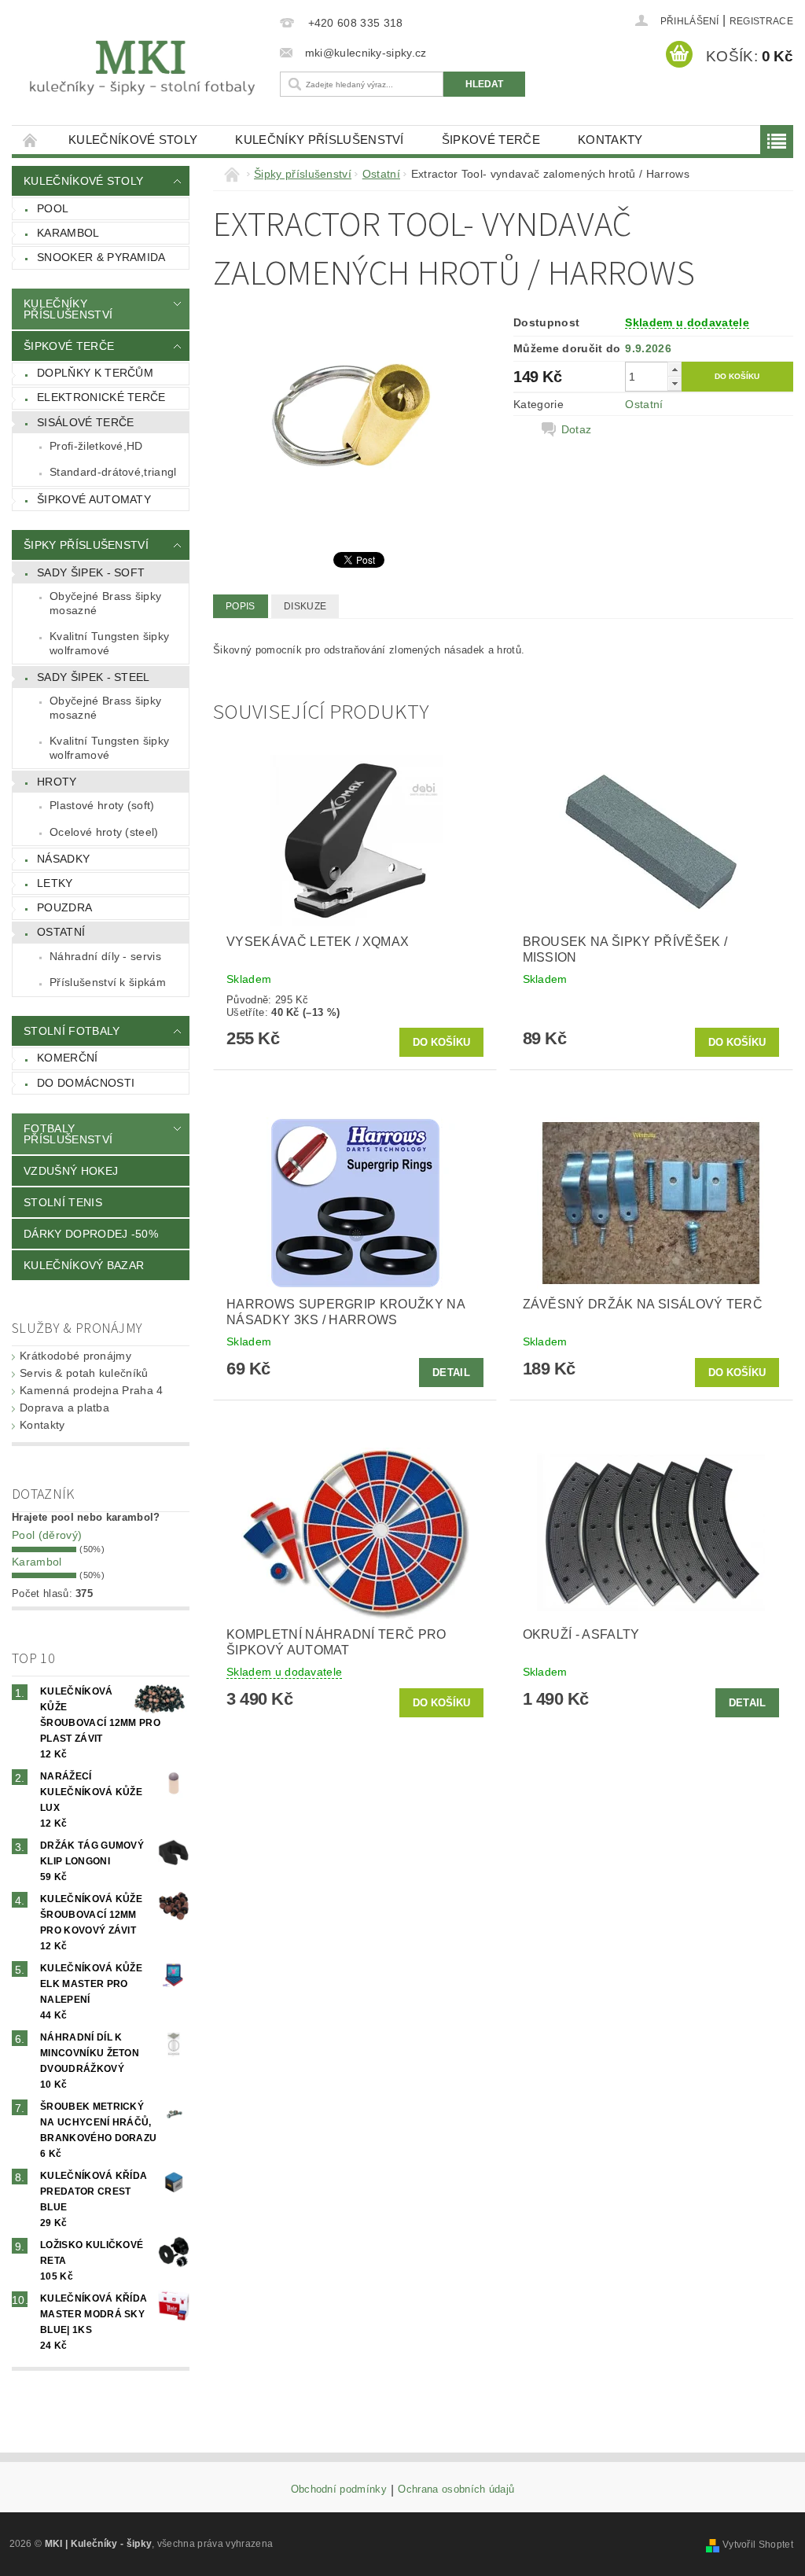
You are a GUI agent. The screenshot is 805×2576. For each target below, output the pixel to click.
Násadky (63, 859)
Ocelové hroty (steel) (104, 832)
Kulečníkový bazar (84, 1265)
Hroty (57, 782)
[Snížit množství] (675, 383)
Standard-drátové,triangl (113, 472)
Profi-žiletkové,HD (96, 446)
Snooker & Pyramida (101, 257)
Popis (241, 606)
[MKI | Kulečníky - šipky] (142, 68)
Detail (451, 1373)
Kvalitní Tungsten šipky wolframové (109, 643)
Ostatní (61, 932)
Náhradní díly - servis (105, 956)
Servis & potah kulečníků (84, 1373)
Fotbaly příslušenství (68, 1134)
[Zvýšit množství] (675, 369)
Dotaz (577, 429)
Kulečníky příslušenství (319, 140)
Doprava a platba (64, 1408)
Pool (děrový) (47, 1535)
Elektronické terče (101, 397)
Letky (55, 883)
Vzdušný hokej (71, 1171)
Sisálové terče (85, 422)
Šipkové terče (491, 140)
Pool (53, 208)
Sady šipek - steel (94, 677)
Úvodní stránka (31, 140)
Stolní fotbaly (72, 1031)
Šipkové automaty (94, 499)
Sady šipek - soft (91, 572)
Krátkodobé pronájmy (75, 1356)
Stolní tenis (63, 1202)
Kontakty (610, 140)
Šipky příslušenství (86, 545)
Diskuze (305, 606)
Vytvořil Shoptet (758, 2545)
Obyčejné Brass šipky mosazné (105, 603)
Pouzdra (64, 907)
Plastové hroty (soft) (102, 805)
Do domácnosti (86, 1083)
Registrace (761, 21)
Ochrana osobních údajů (456, 2490)
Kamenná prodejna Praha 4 (92, 1390)
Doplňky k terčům (95, 373)
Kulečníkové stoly (133, 140)
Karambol (68, 233)
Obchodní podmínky (339, 2490)
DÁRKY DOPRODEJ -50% (91, 1234)
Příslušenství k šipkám (108, 982)
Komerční (68, 1058)
